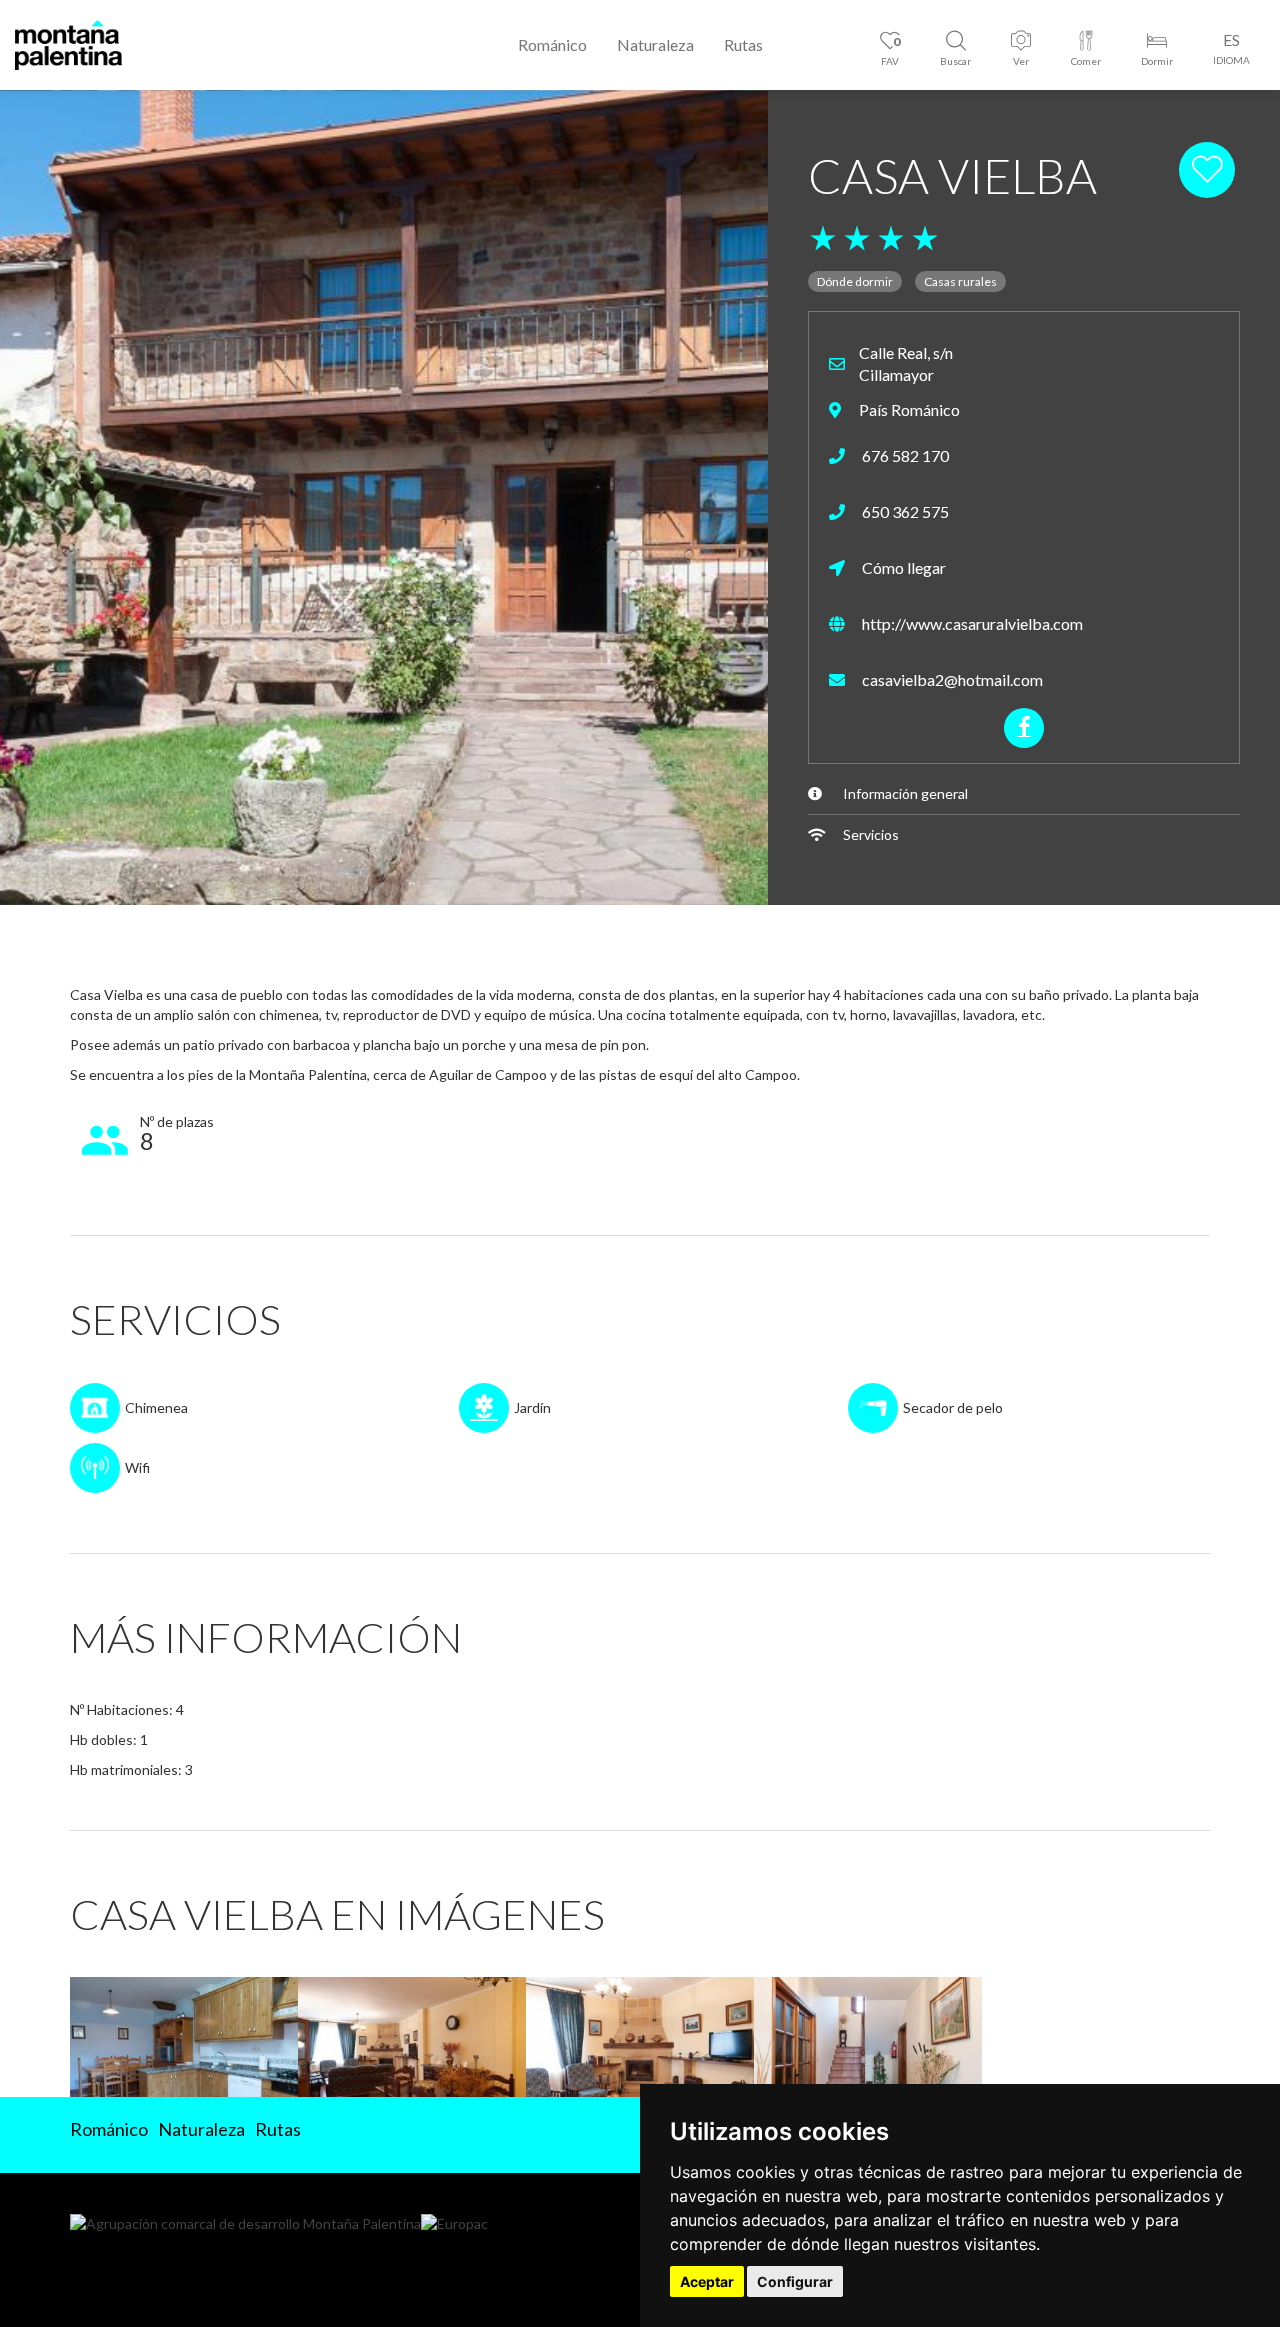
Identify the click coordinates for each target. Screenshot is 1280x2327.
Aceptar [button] (707, 2281)
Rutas (743, 44)
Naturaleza (655, 44)
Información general (905, 793)
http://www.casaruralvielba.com (971, 623)
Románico (552, 44)
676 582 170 (904, 455)
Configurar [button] (795, 2281)
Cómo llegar (902, 567)
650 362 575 (904, 511)
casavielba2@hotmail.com (951, 679)
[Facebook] (1024, 728)
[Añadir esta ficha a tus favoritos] (1209, 169)
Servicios (871, 834)
